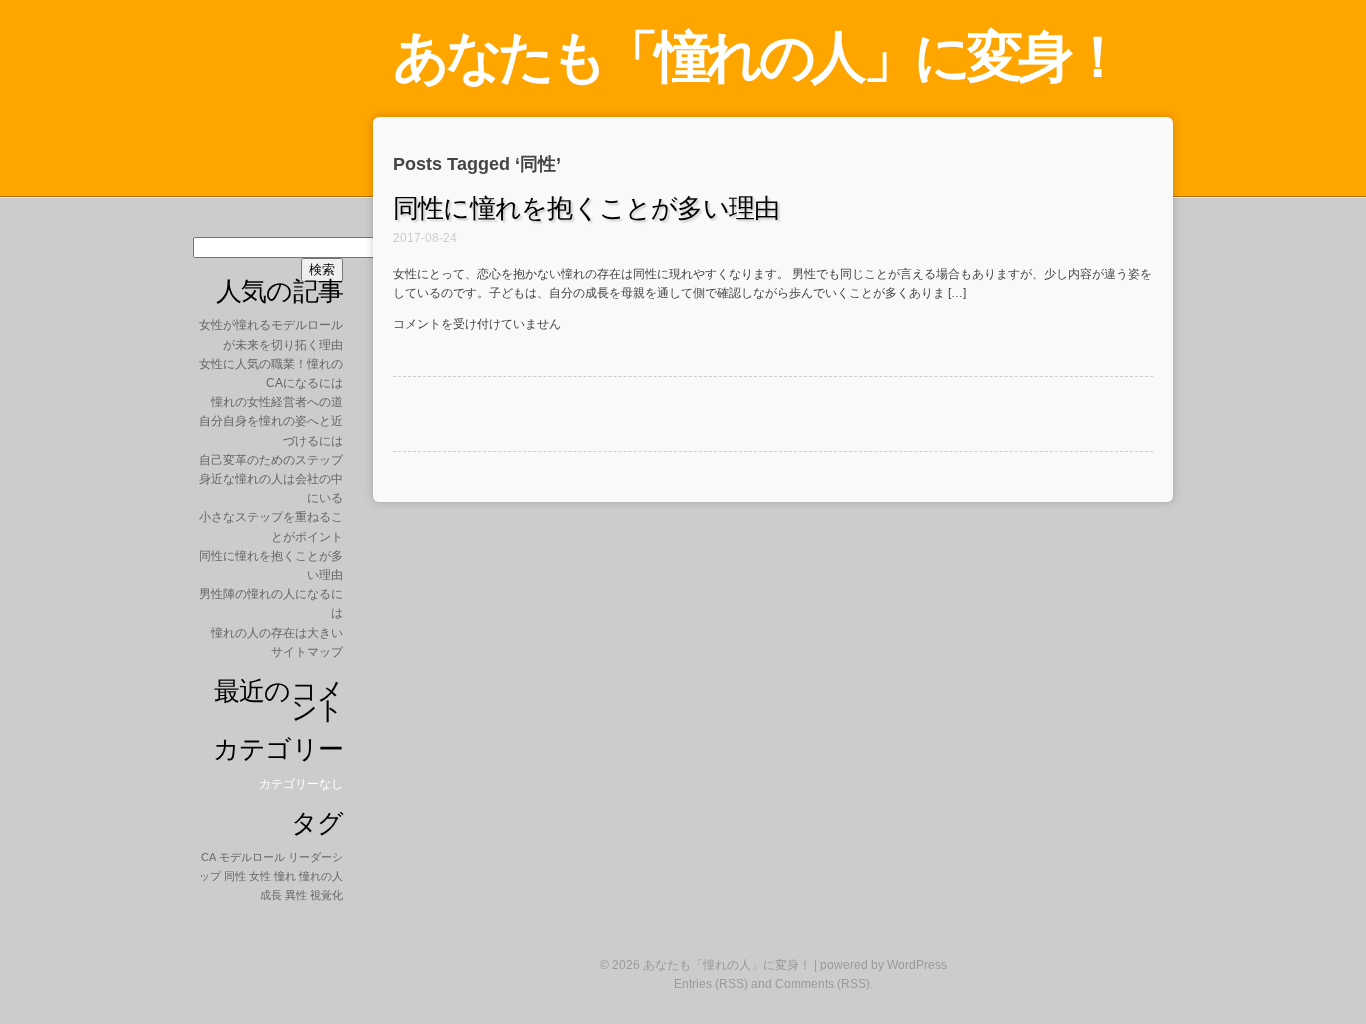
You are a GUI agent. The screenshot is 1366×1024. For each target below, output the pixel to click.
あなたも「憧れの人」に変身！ (757, 56)
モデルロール (252, 857)
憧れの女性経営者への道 (277, 402)
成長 (271, 895)
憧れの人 (321, 876)
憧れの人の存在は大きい (277, 633)
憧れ (285, 876)
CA (208, 857)
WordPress (917, 965)
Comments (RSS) (822, 984)
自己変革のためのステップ (271, 460)
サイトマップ (307, 652)
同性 (235, 876)
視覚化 (326, 895)
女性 (260, 876)
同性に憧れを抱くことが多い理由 (586, 208)
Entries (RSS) (711, 984)
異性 (296, 895)
